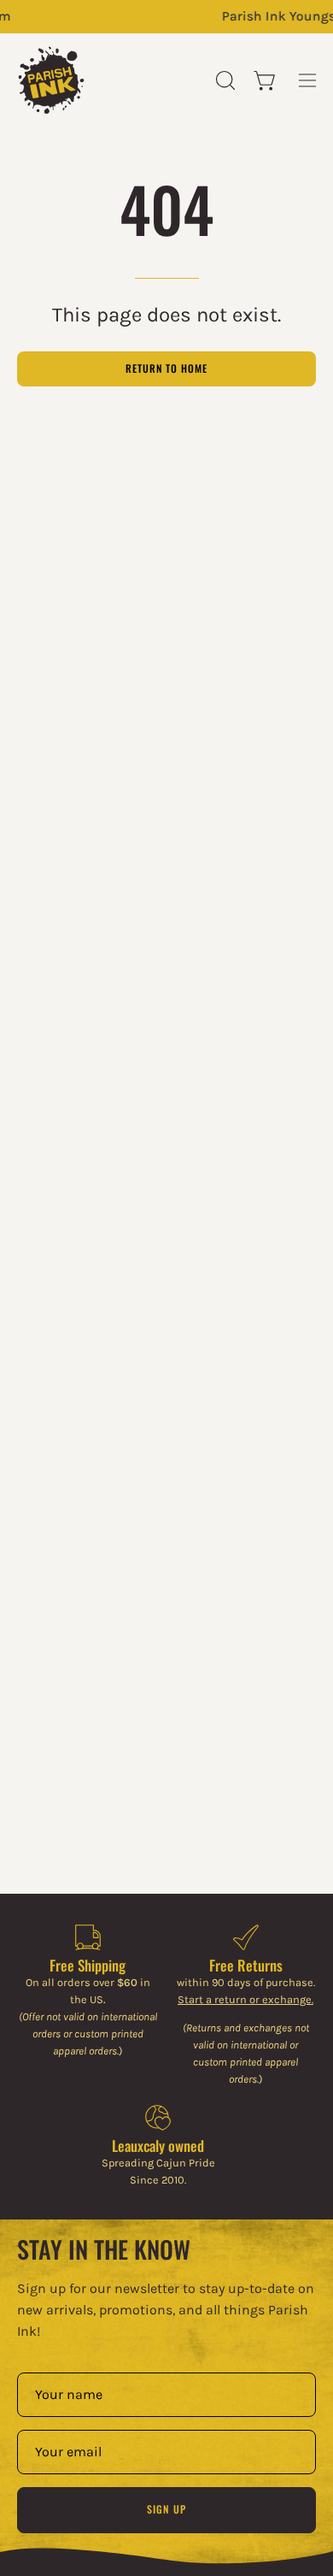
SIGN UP (166, 2509)
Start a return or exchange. (245, 1999)
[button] (224, 80)
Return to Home (166, 368)
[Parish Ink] (51, 80)
